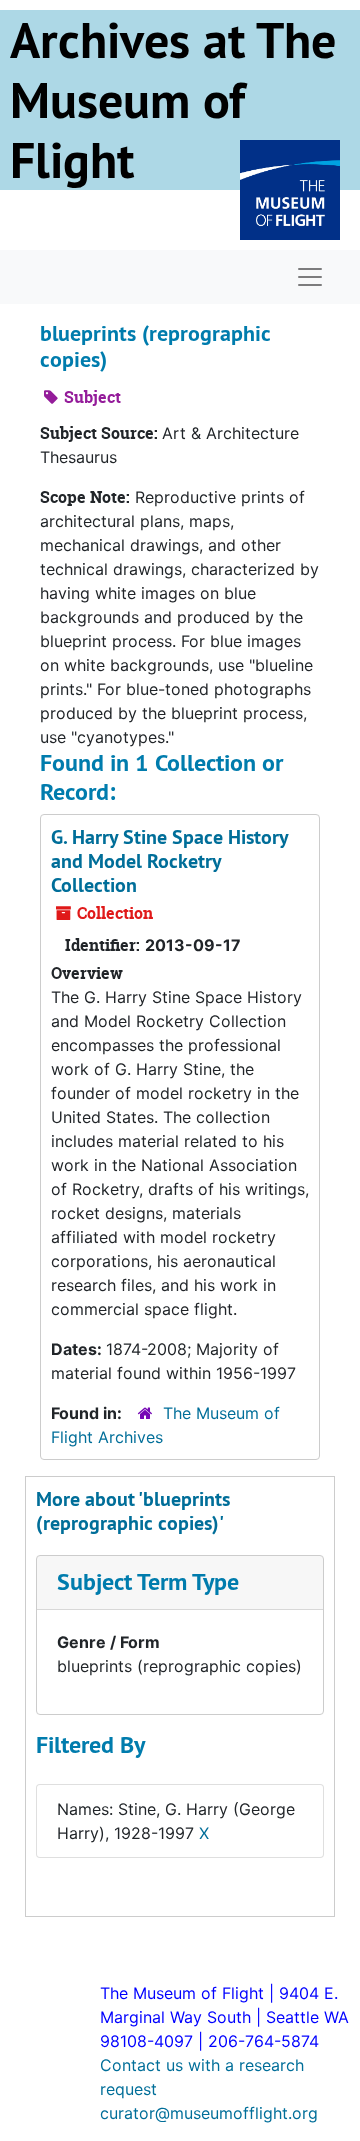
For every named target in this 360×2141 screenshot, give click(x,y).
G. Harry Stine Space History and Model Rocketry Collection (169, 861)
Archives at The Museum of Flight (173, 100)
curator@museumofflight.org (209, 2113)
